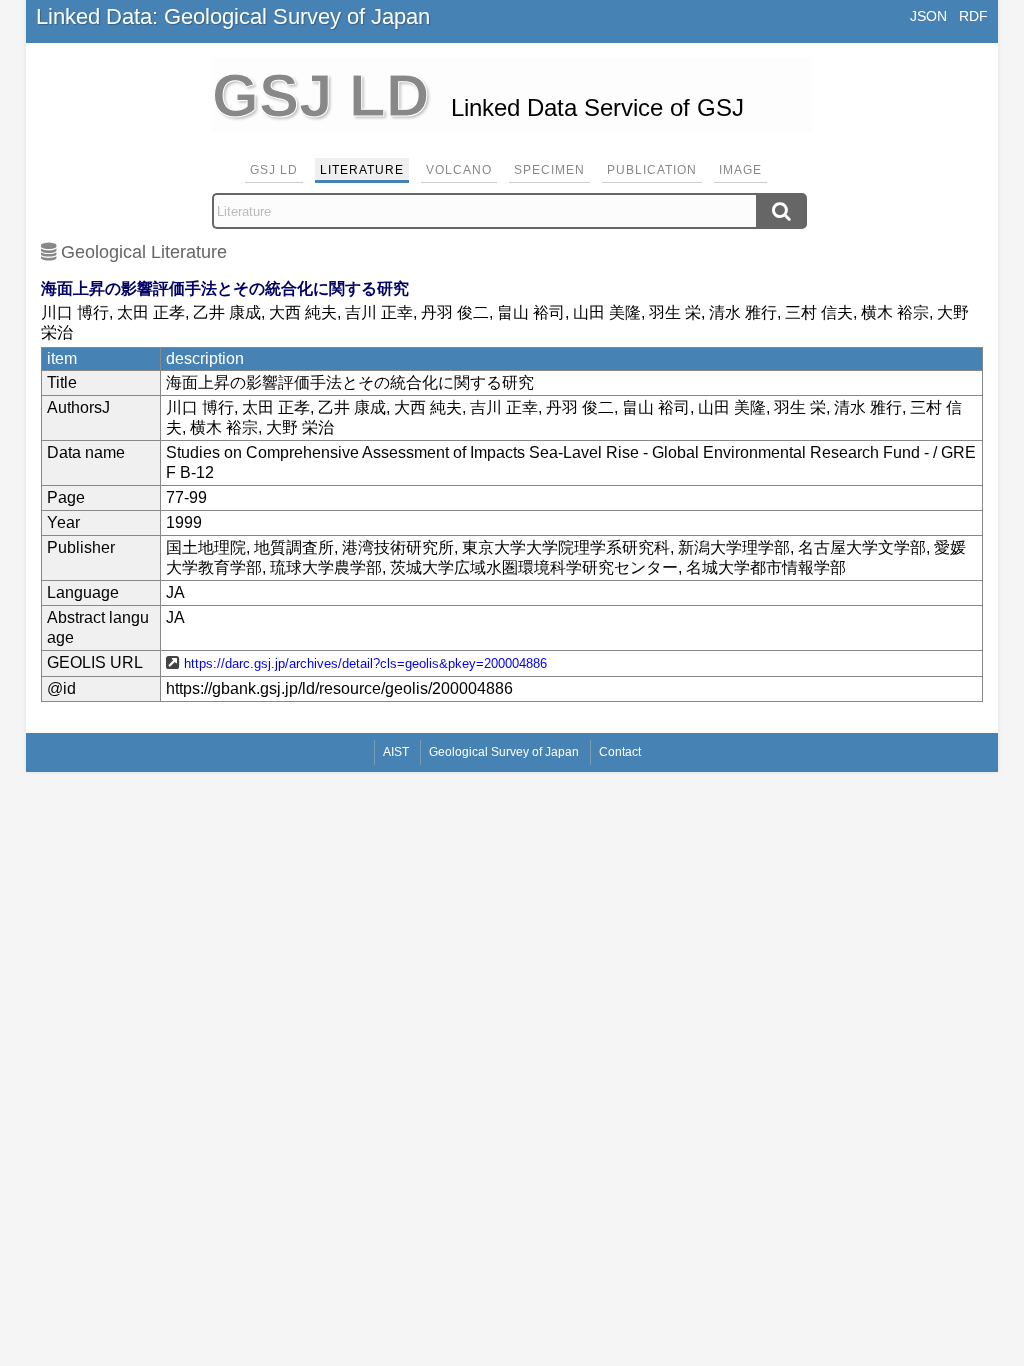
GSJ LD (274, 170)
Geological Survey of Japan (504, 752)
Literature (362, 170)
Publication (652, 170)
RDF (973, 16)
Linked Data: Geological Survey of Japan (233, 16)
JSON (928, 16)
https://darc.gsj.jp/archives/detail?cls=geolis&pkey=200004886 (365, 663)
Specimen (549, 170)
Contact (620, 752)
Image (740, 170)
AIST (396, 752)
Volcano (459, 170)
